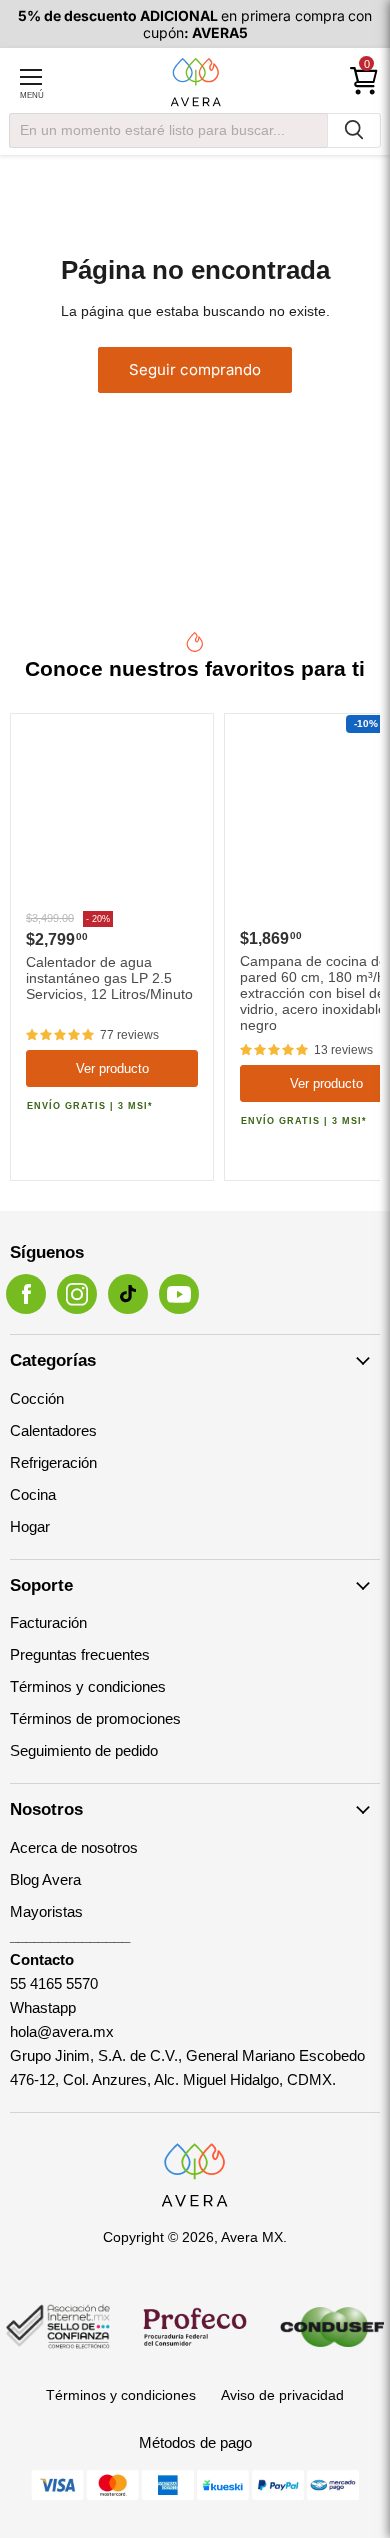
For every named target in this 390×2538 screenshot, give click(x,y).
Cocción (37, 1398)
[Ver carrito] (364, 81)
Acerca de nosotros (74, 1847)
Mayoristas (46, 1911)
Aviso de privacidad (282, 2395)
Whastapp (43, 2007)
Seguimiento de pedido (84, 1750)
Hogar (30, 1526)
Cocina (33, 1494)
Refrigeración (53, 1462)
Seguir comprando (195, 369)
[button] (60, 1035)
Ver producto (112, 1068)
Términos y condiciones (88, 1686)
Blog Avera (45, 1879)
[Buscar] (354, 130)
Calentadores (53, 1430)
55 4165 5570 (54, 1983)
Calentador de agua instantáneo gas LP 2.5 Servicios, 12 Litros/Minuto (109, 978)
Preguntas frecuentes (80, 1654)
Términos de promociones (95, 1718)
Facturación (48, 1622)
